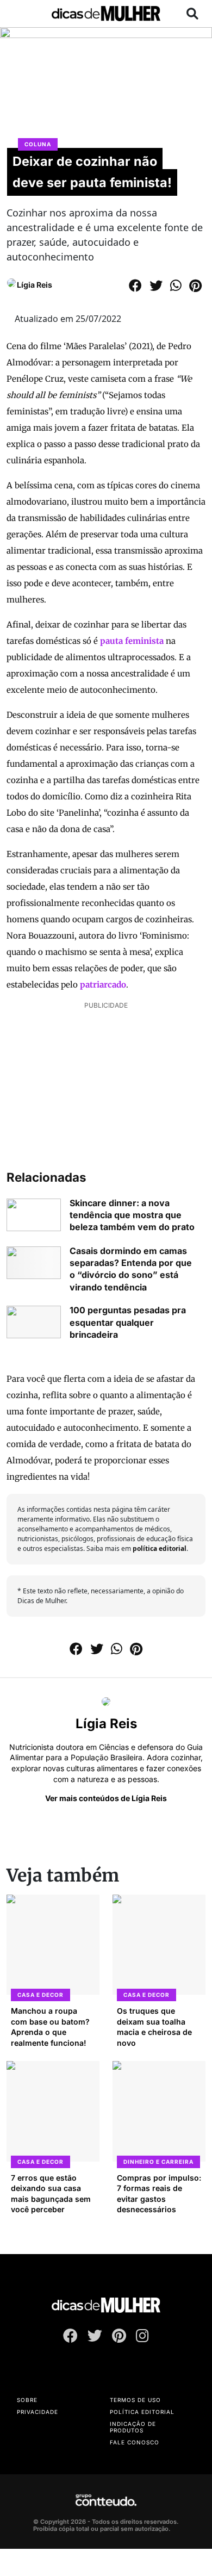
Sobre (27, 2400)
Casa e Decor (40, 1995)
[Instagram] (142, 2338)
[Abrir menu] (20, 14)
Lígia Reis (35, 285)
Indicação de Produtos (133, 2427)
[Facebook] (70, 2338)
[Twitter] (95, 2338)
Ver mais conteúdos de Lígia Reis (106, 1798)
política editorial (160, 1548)
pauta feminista (132, 641)
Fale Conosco (135, 2442)
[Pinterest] (119, 2338)
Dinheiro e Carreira (158, 2162)
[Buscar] (192, 14)
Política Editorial (142, 2412)
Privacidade (38, 2412)
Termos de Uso (135, 2400)
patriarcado (103, 985)
